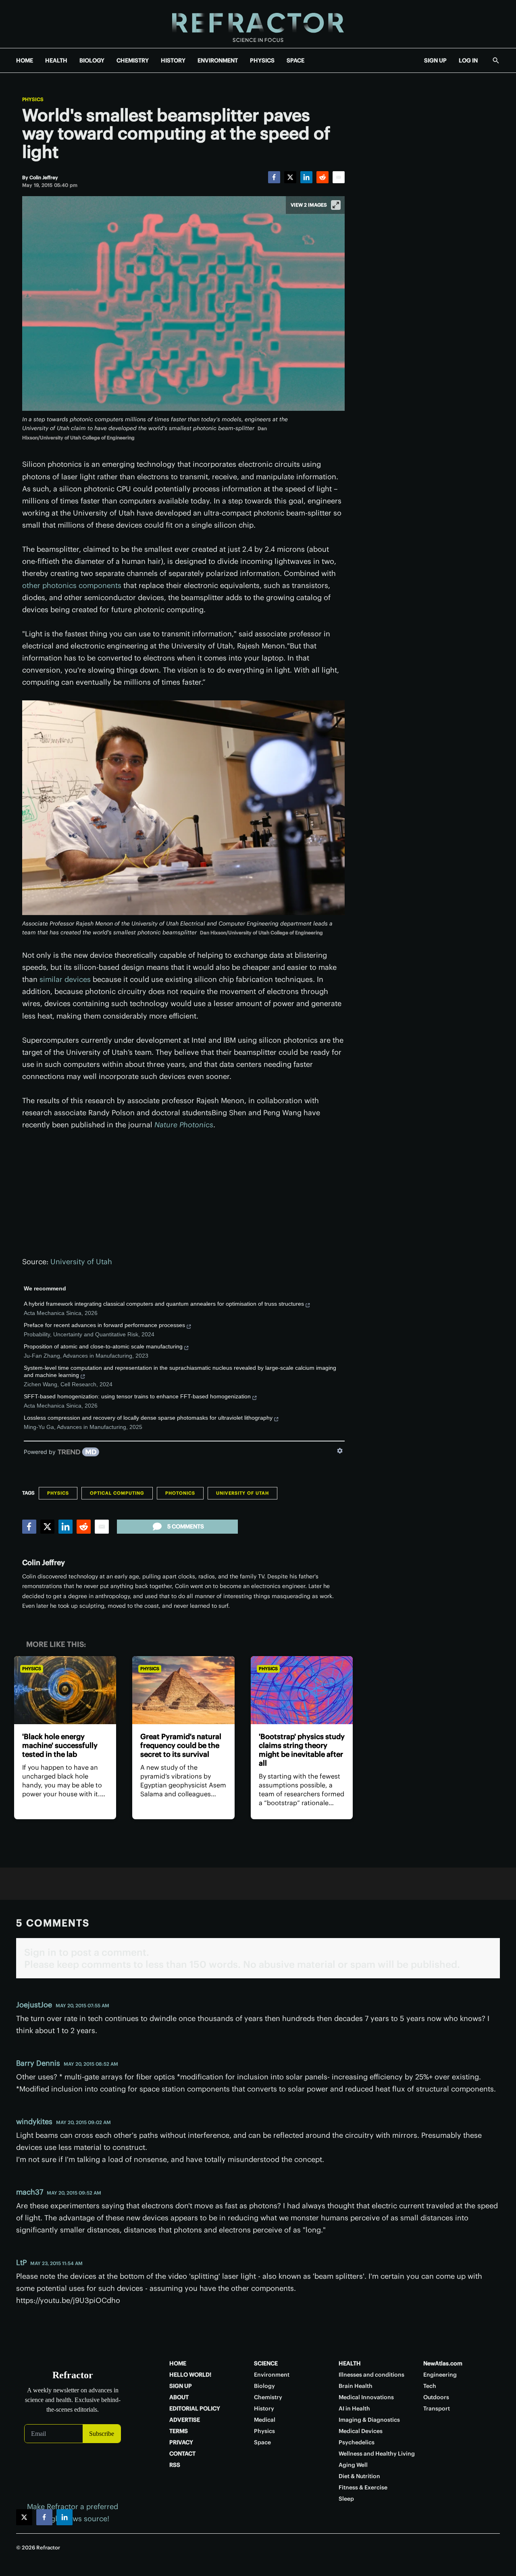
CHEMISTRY (133, 60)
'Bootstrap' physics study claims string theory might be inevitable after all (302, 1750)
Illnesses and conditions (371, 2375)
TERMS (179, 2431)
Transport (437, 2408)
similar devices (65, 979)
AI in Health (354, 2408)
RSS (175, 2465)
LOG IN (468, 60)
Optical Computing (117, 1493)
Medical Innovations (366, 2397)
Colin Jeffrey (44, 1562)
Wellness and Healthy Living (377, 2454)
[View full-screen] (336, 205)
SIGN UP (435, 60)
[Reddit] (322, 177)
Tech (430, 2386)
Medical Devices (361, 2431)
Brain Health (356, 2386)
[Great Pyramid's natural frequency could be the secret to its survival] (183, 1690)
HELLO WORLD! (190, 2375)
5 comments (186, 1526)
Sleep (346, 2499)
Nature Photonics (184, 1125)
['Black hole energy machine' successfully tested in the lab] (65, 1690)
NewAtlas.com (443, 2363)
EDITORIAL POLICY (195, 2408)
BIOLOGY (92, 60)
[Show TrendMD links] (340, 1451)
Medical (265, 2420)
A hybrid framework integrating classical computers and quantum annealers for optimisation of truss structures (164, 1304)
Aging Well (353, 2465)
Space (262, 2442)
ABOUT (179, 2397)
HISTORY (173, 60)
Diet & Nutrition (359, 2476)
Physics (33, 99)
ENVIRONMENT (218, 60)
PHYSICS (262, 60)
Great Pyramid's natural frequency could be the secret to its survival (181, 1745)
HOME (25, 60)
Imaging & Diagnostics (369, 2420)
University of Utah (81, 1262)
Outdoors (436, 2397)
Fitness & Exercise (363, 2487)
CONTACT (182, 2454)
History (264, 2408)
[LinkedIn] (306, 177)
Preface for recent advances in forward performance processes (104, 1325)
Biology (264, 2386)
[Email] (339, 177)
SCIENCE (266, 2363)
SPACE (295, 60)
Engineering (440, 2375)
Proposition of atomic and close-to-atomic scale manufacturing (103, 1346)
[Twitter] (290, 177)
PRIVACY (181, 2442)
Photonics (180, 1493)
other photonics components (72, 585)
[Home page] (258, 24)
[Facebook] (274, 177)
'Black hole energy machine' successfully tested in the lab (60, 1745)
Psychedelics (357, 2442)
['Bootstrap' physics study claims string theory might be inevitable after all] (302, 1690)
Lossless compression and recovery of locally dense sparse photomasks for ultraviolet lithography (148, 1418)
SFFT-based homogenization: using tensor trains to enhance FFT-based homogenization (137, 1396)
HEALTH (56, 60)
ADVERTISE (185, 2420)
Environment (272, 2375)
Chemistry (268, 2397)
